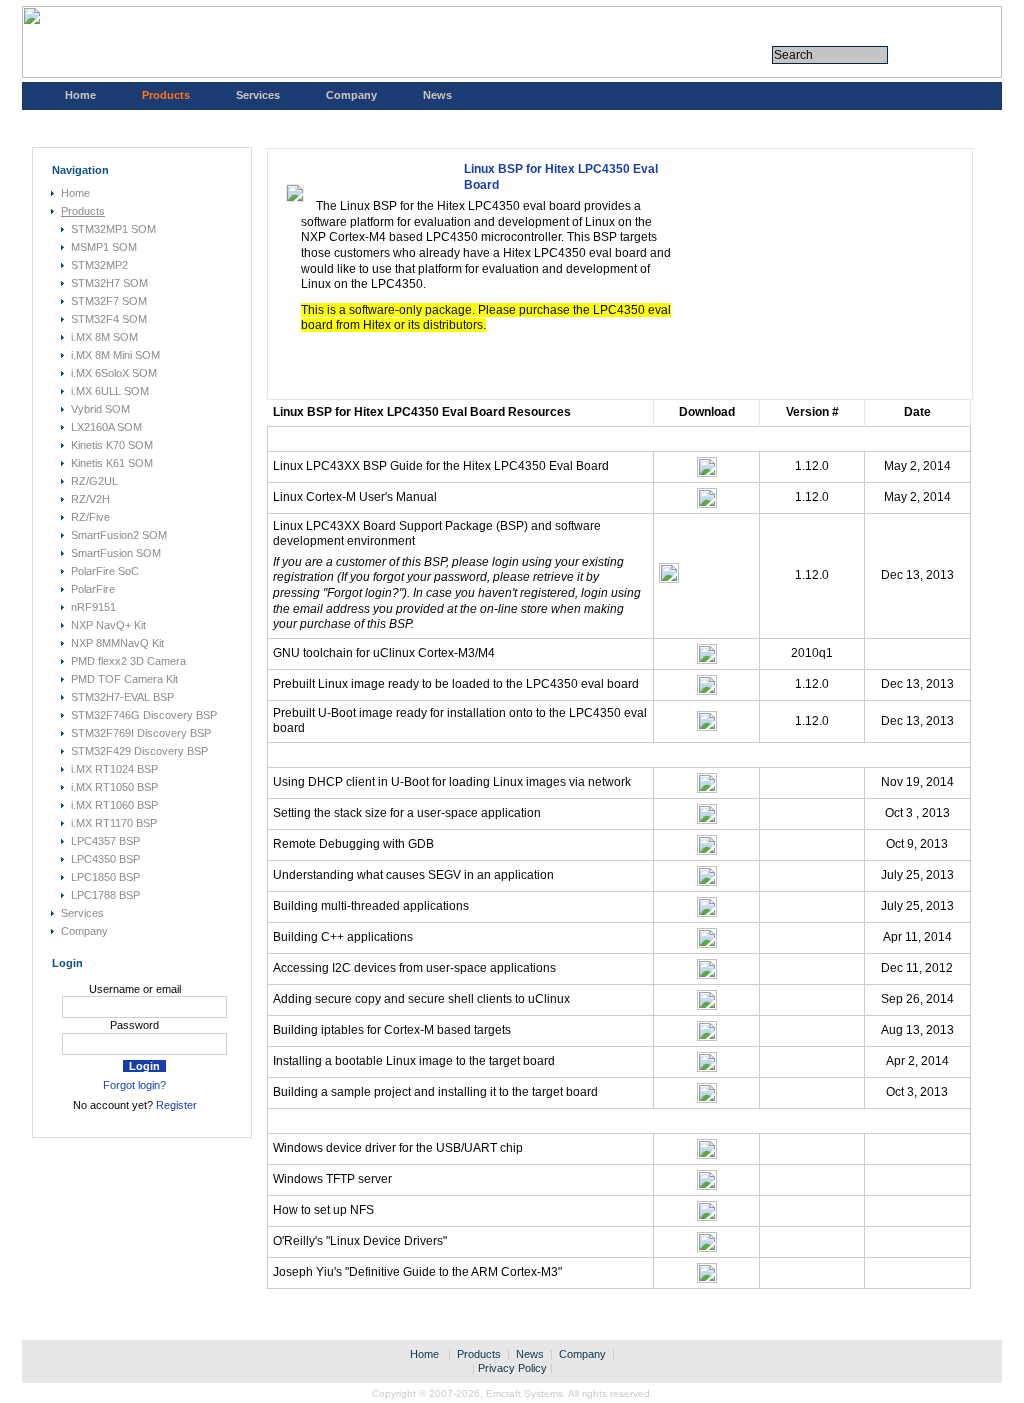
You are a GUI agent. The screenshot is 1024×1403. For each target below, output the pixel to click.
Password (134, 1025)
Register (176, 1105)
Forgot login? (134, 1085)
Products (166, 95)
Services (258, 95)
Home (80, 95)
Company (351, 95)
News (437, 95)
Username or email (135, 989)
